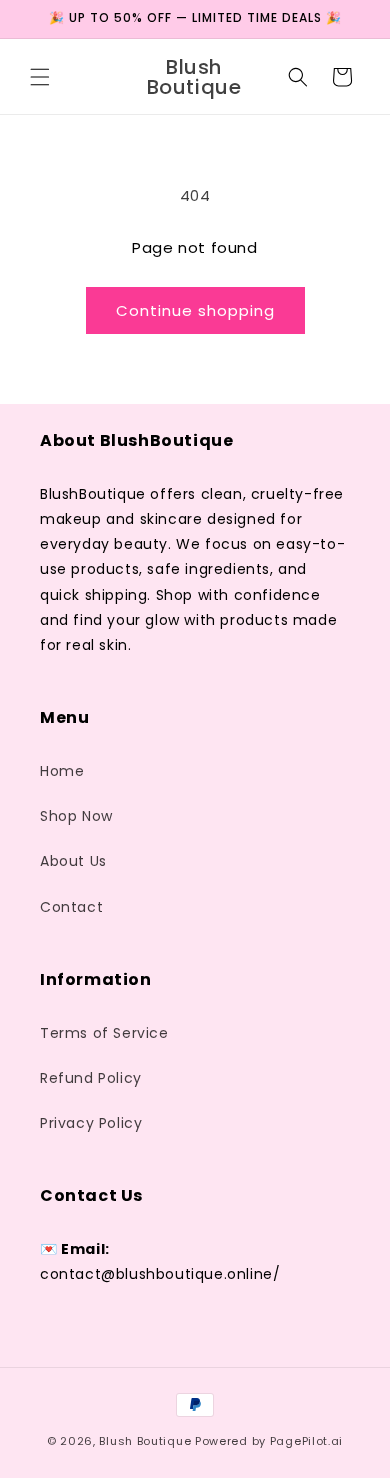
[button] (40, 77)
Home (62, 771)
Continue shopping (195, 310)
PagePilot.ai (306, 1441)
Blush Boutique (145, 1441)
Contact (71, 907)
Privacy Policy (91, 1123)
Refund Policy (91, 1078)
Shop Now (76, 816)
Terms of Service (104, 1033)
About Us (73, 861)
